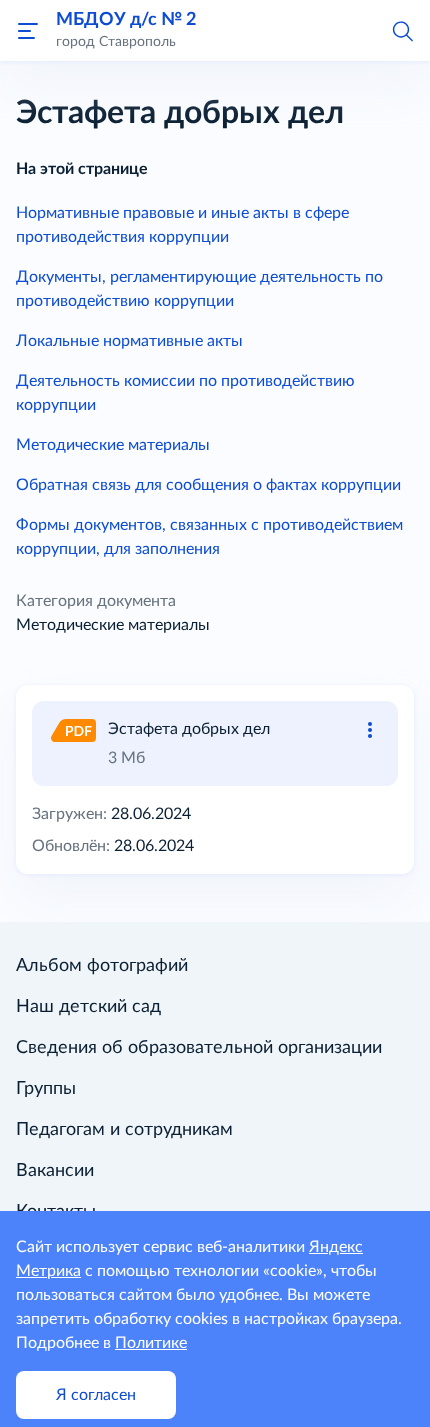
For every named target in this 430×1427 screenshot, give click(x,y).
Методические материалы (113, 445)
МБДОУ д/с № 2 (126, 19)
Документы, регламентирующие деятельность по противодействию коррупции (199, 289)
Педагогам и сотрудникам (124, 1130)
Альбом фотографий (102, 966)
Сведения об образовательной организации (199, 1048)
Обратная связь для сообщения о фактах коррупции (208, 485)
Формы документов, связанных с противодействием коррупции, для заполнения (209, 537)
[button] (402, 30)
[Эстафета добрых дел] (72, 729)
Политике (151, 1343)
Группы (46, 1089)
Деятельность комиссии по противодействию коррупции (185, 393)
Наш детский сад (88, 1007)
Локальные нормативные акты (129, 341)
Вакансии (55, 1171)
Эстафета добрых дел (189, 729)
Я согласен (96, 1395)
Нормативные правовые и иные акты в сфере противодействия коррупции (182, 225)
